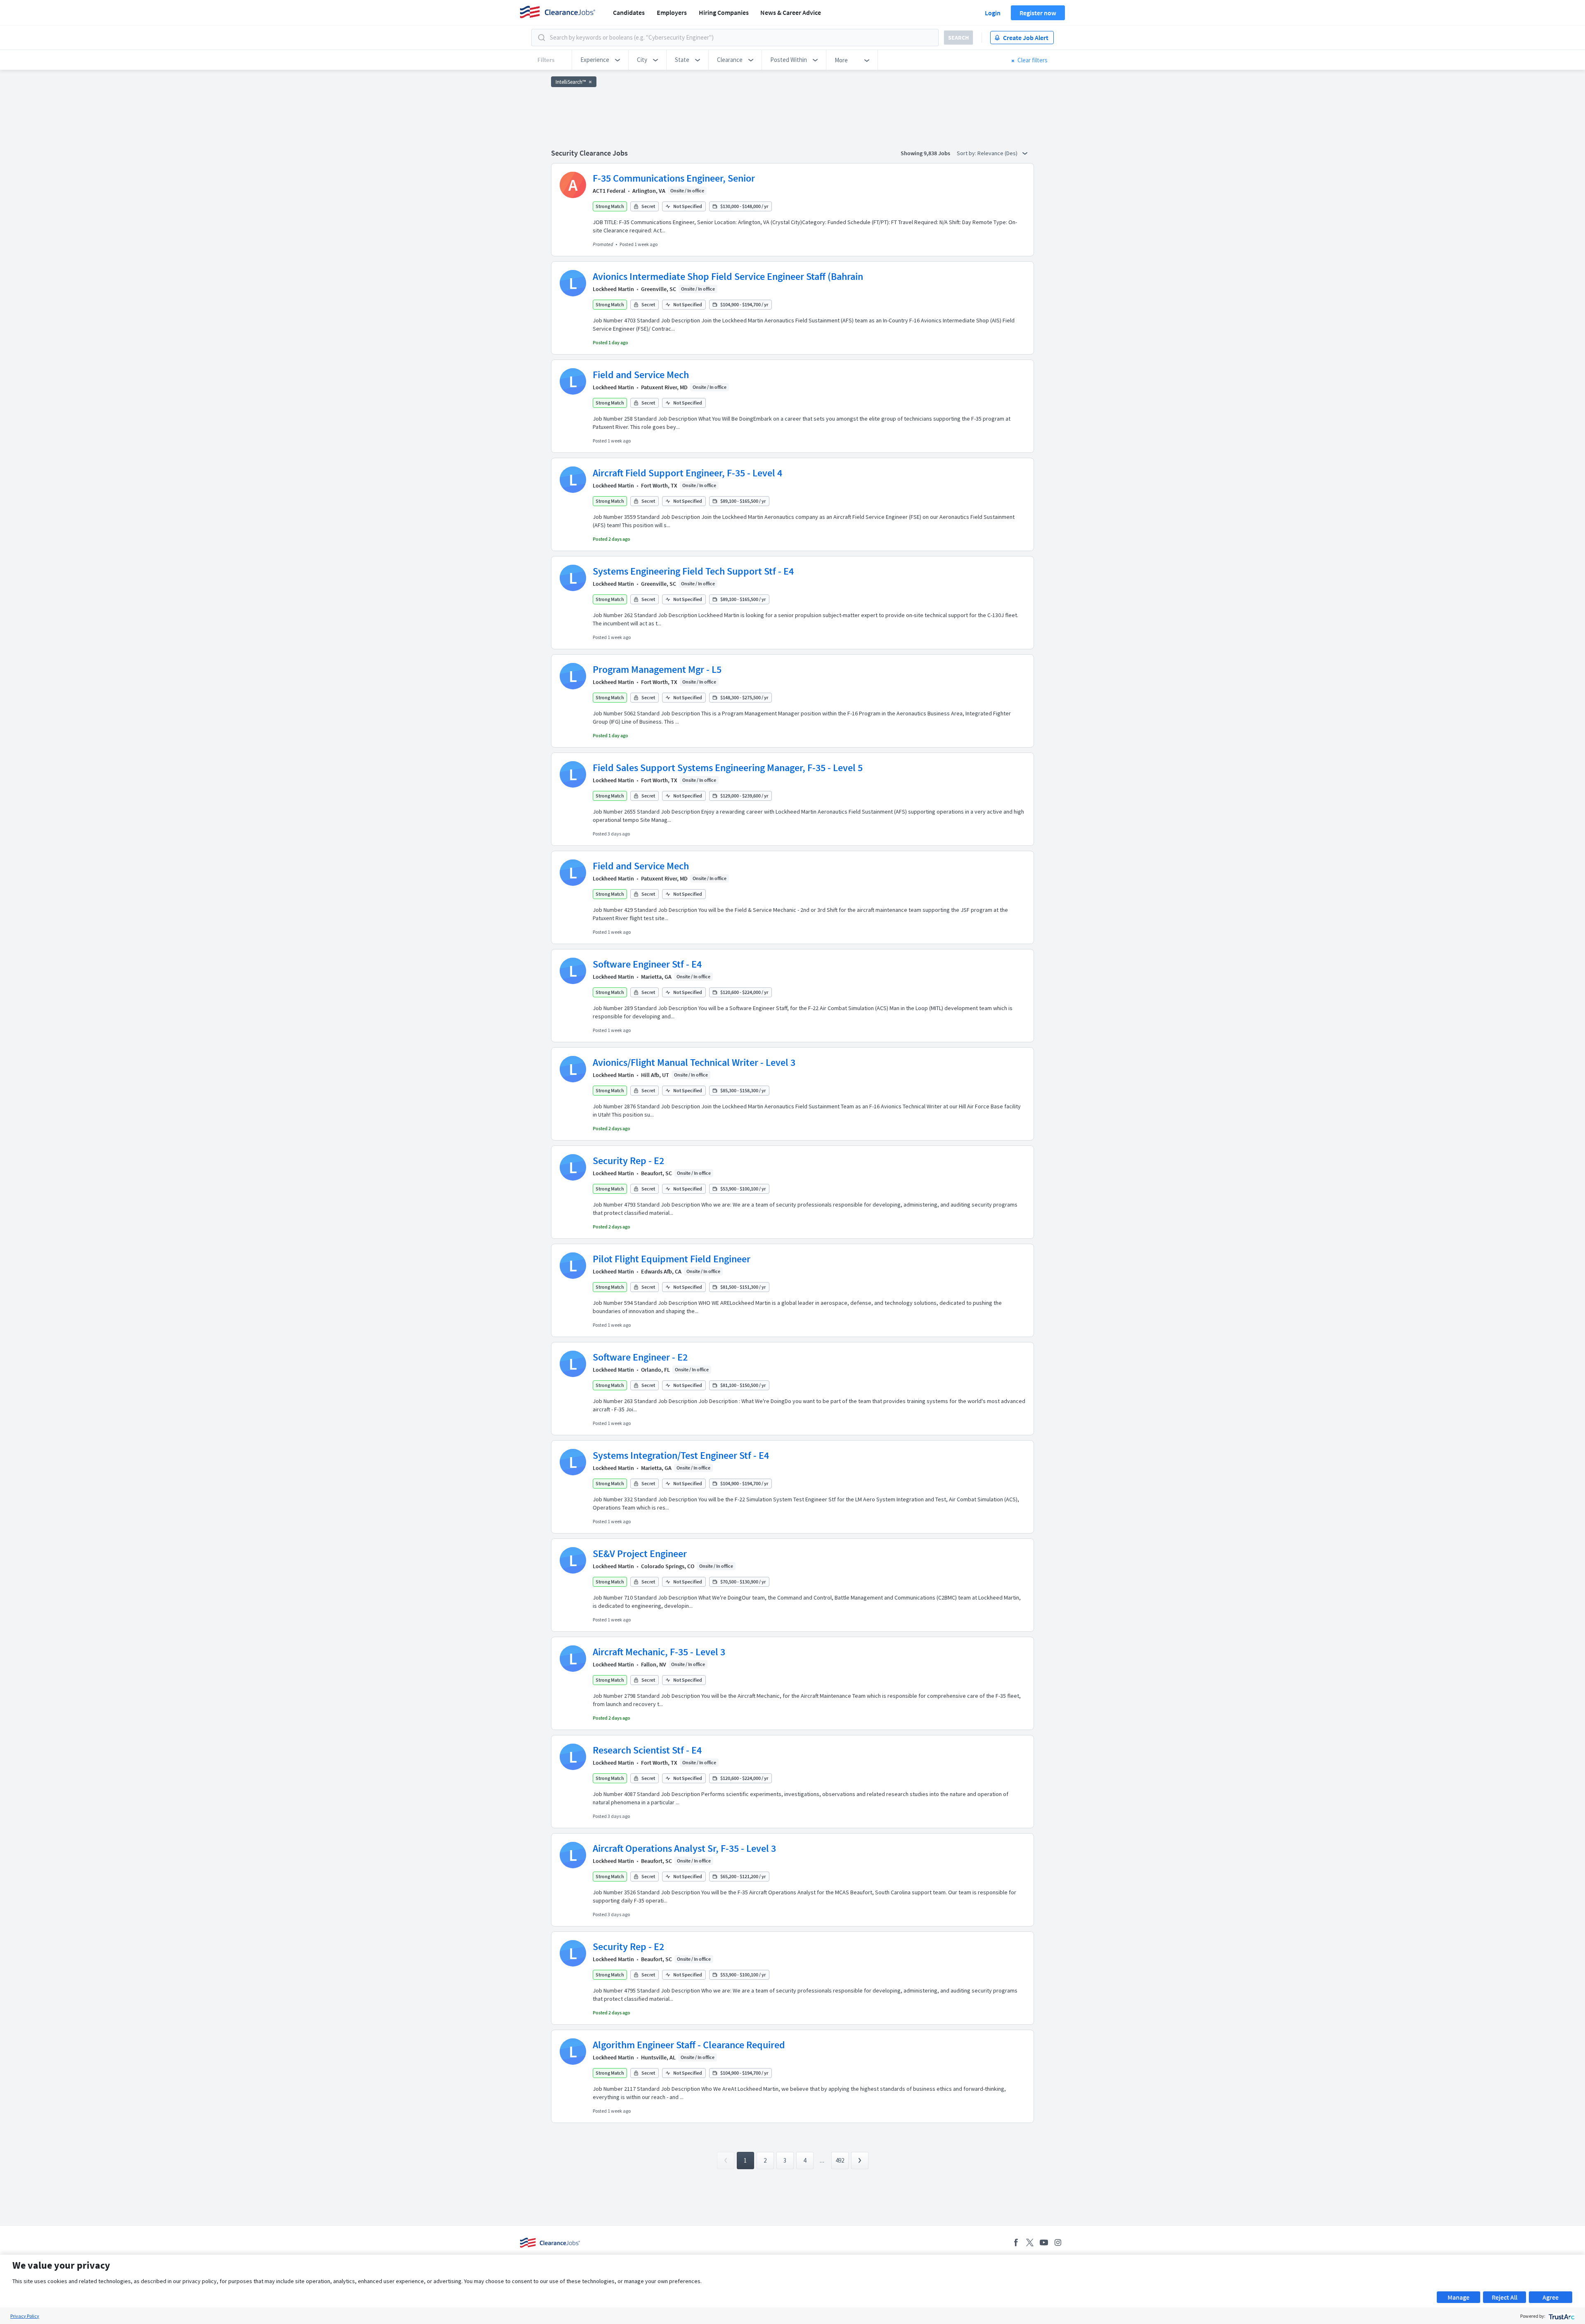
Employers (672, 12)
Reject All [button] (1505, 2297)
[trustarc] (1561, 2316)
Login (993, 13)
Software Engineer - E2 (640, 1357)
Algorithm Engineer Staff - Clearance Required (689, 2045)
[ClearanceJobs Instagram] (1058, 2242)
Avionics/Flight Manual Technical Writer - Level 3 (694, 1062)
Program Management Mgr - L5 (657, 669)
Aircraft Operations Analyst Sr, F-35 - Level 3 (684, 1848)
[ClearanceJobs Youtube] (1044, 2242)
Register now (1038, 13)
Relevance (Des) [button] (998, 153)
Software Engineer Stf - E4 (647, 964)
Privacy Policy (25, 2316)
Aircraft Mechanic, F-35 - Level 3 (659, 1652)
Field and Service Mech (641, 375)
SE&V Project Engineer (640, 1554)
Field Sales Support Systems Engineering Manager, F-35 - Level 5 (728, 768)
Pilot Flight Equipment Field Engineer (672, 1259)
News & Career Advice (791, 12)
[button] (600, 60)
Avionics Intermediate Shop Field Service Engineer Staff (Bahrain (728, 276)
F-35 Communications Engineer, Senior (674, 178)
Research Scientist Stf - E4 (647, 1750)
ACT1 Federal (609, 191)
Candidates (629, 12)
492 (840, 2160)
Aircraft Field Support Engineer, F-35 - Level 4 (687, 473)
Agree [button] (1551, 2297)
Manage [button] (1458, 2297)
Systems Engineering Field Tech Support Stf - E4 (693, 571)
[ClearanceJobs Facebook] (1016, 2242)
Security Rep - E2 (628, 1161)
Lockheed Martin (613, 289)
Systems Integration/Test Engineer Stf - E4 (681, 1455)
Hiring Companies (724, 12)
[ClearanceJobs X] (1030, 2242)
